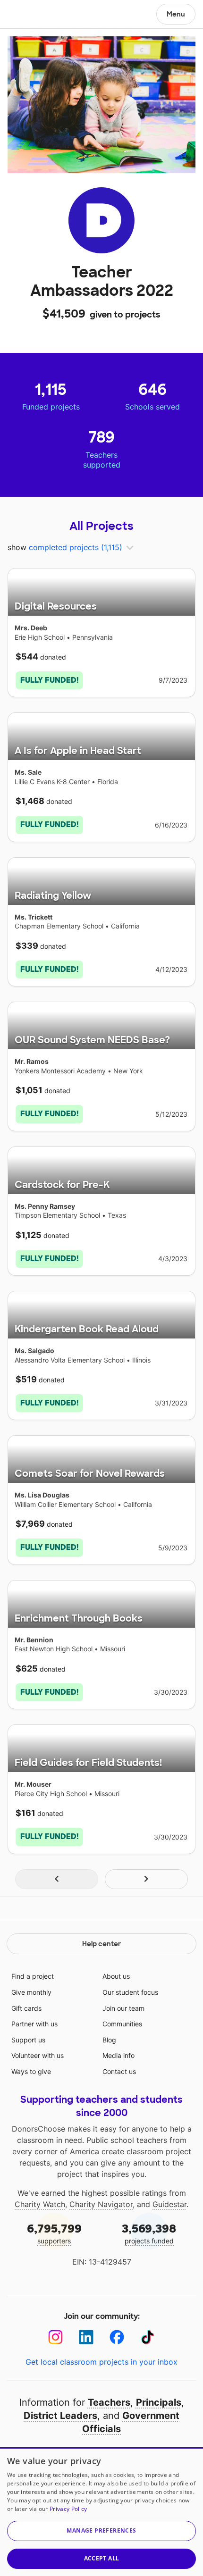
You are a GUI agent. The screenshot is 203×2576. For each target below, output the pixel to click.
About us (116, 1976)
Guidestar (169, 2204)
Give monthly (31, 1992)
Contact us (119, 2071)
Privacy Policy (68, 2509)
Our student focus (130, 1992)
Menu (176, 14)
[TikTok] (148, 2337)
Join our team (123, 2008)
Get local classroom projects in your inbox (101, 2362)
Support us (28, 2040)
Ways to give (31, 2071)
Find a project (33, 1976)
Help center (101, 1944)
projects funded (149, 2233)
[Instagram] (55, 2337)
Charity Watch (40, 2204)
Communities (122, 2024)
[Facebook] (117, 2337)
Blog (109, 2040)
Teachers (109, 2402)
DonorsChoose (30, 15)
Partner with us (34, 2024)
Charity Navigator (101, 2204)
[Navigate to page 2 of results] (146, 1879)
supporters (54, 2233)
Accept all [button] (102, 2558)
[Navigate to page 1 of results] (57, 1879)
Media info (118, 2055)
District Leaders (60, 2416)
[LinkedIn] (86, 2337)
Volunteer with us (38, 2055)
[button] (101, 2531)
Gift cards (26, 2008)
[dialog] (101, 2512)
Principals (159, 2402)
